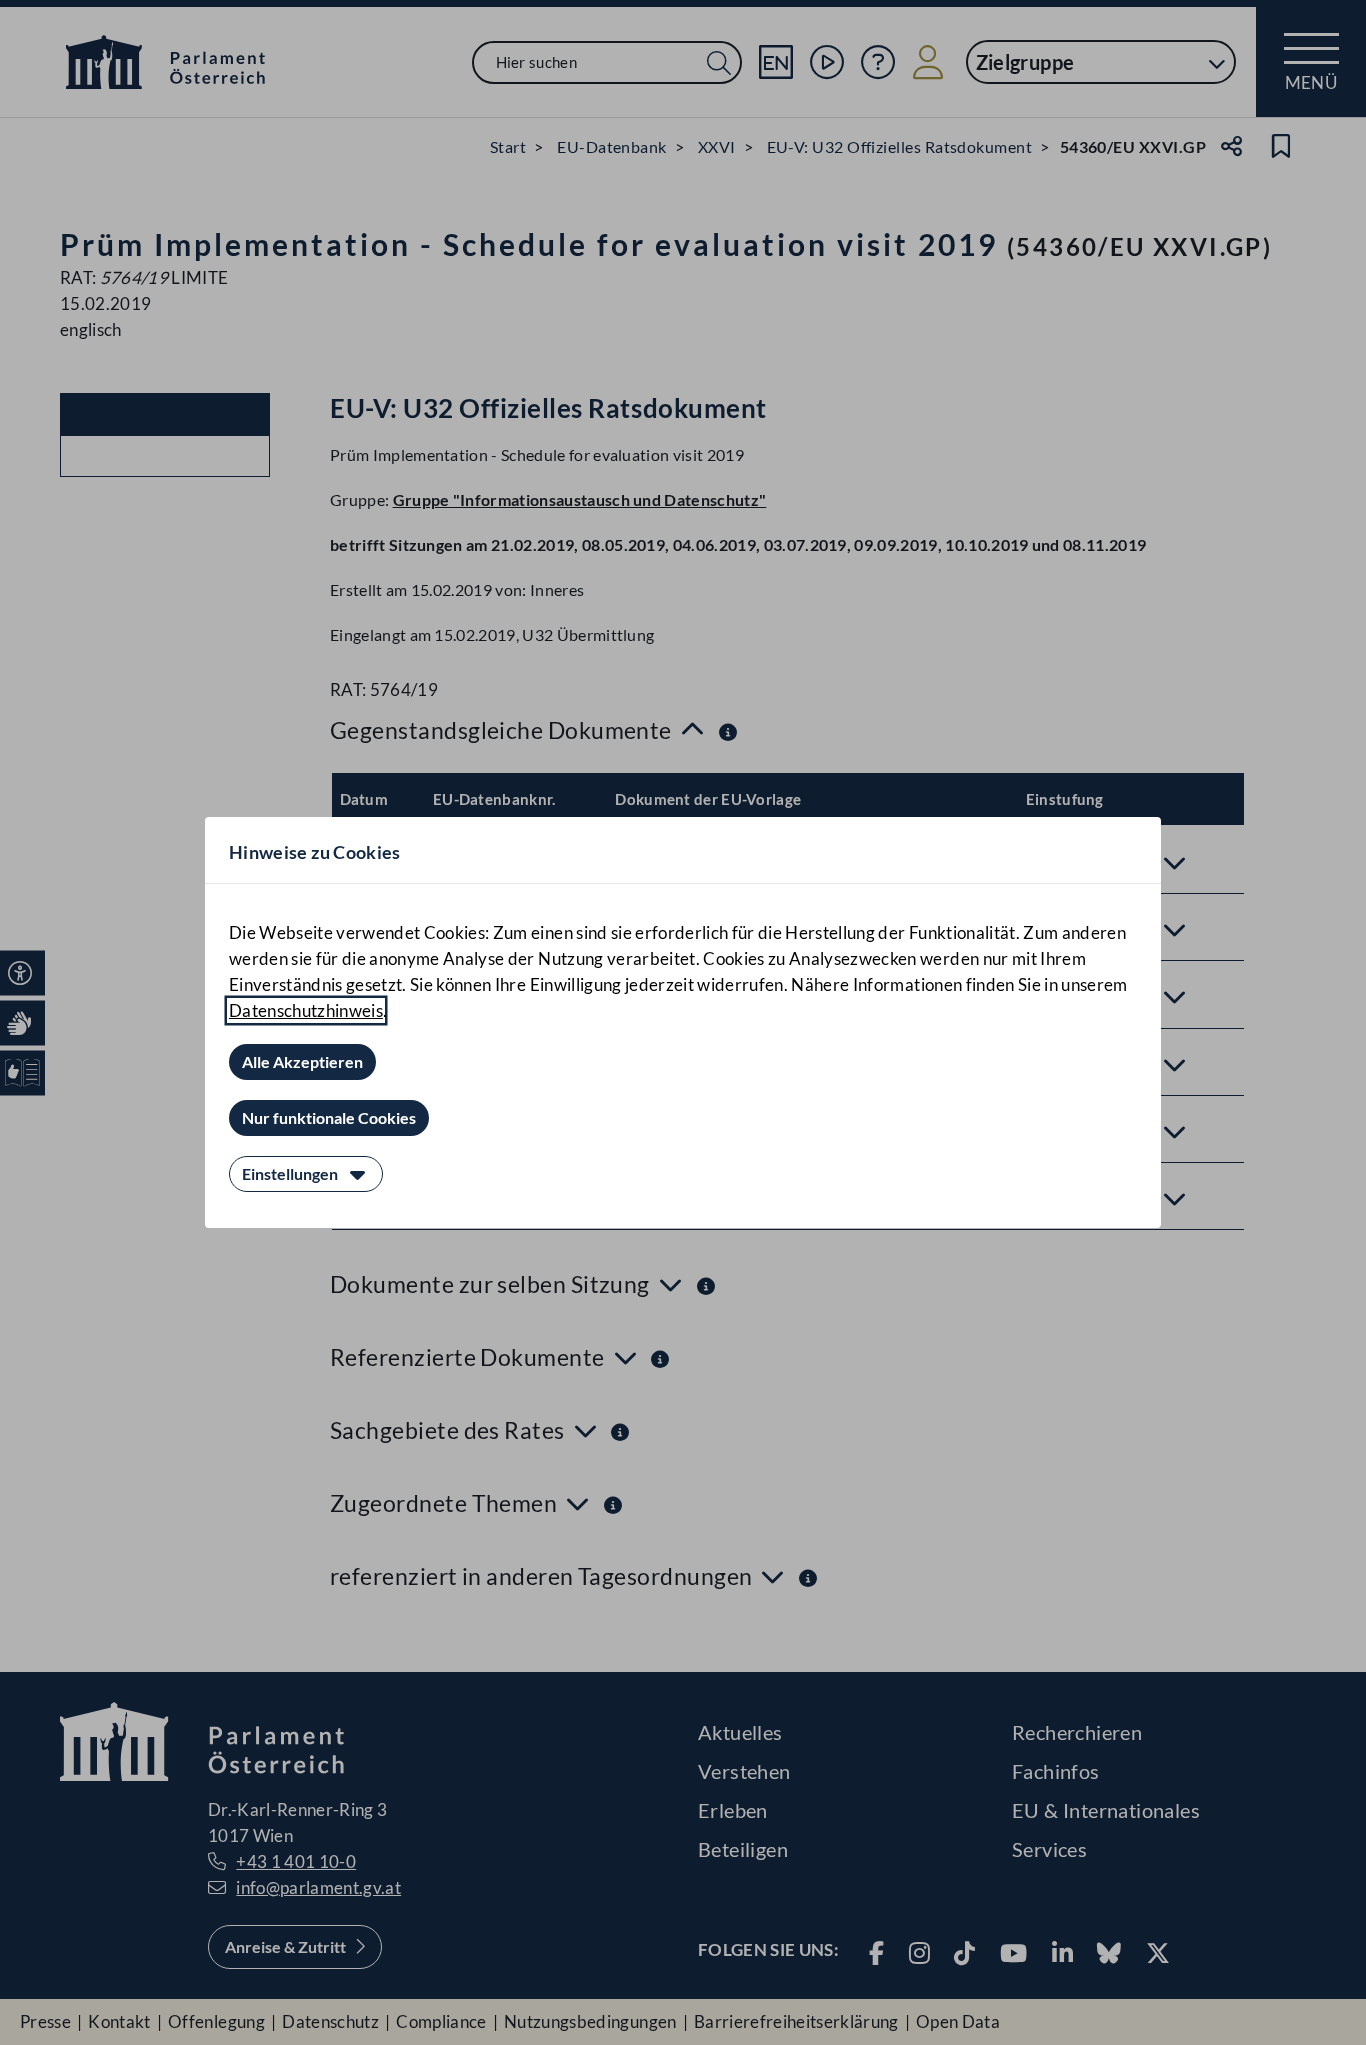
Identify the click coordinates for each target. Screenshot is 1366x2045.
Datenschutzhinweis (306, 1010)
